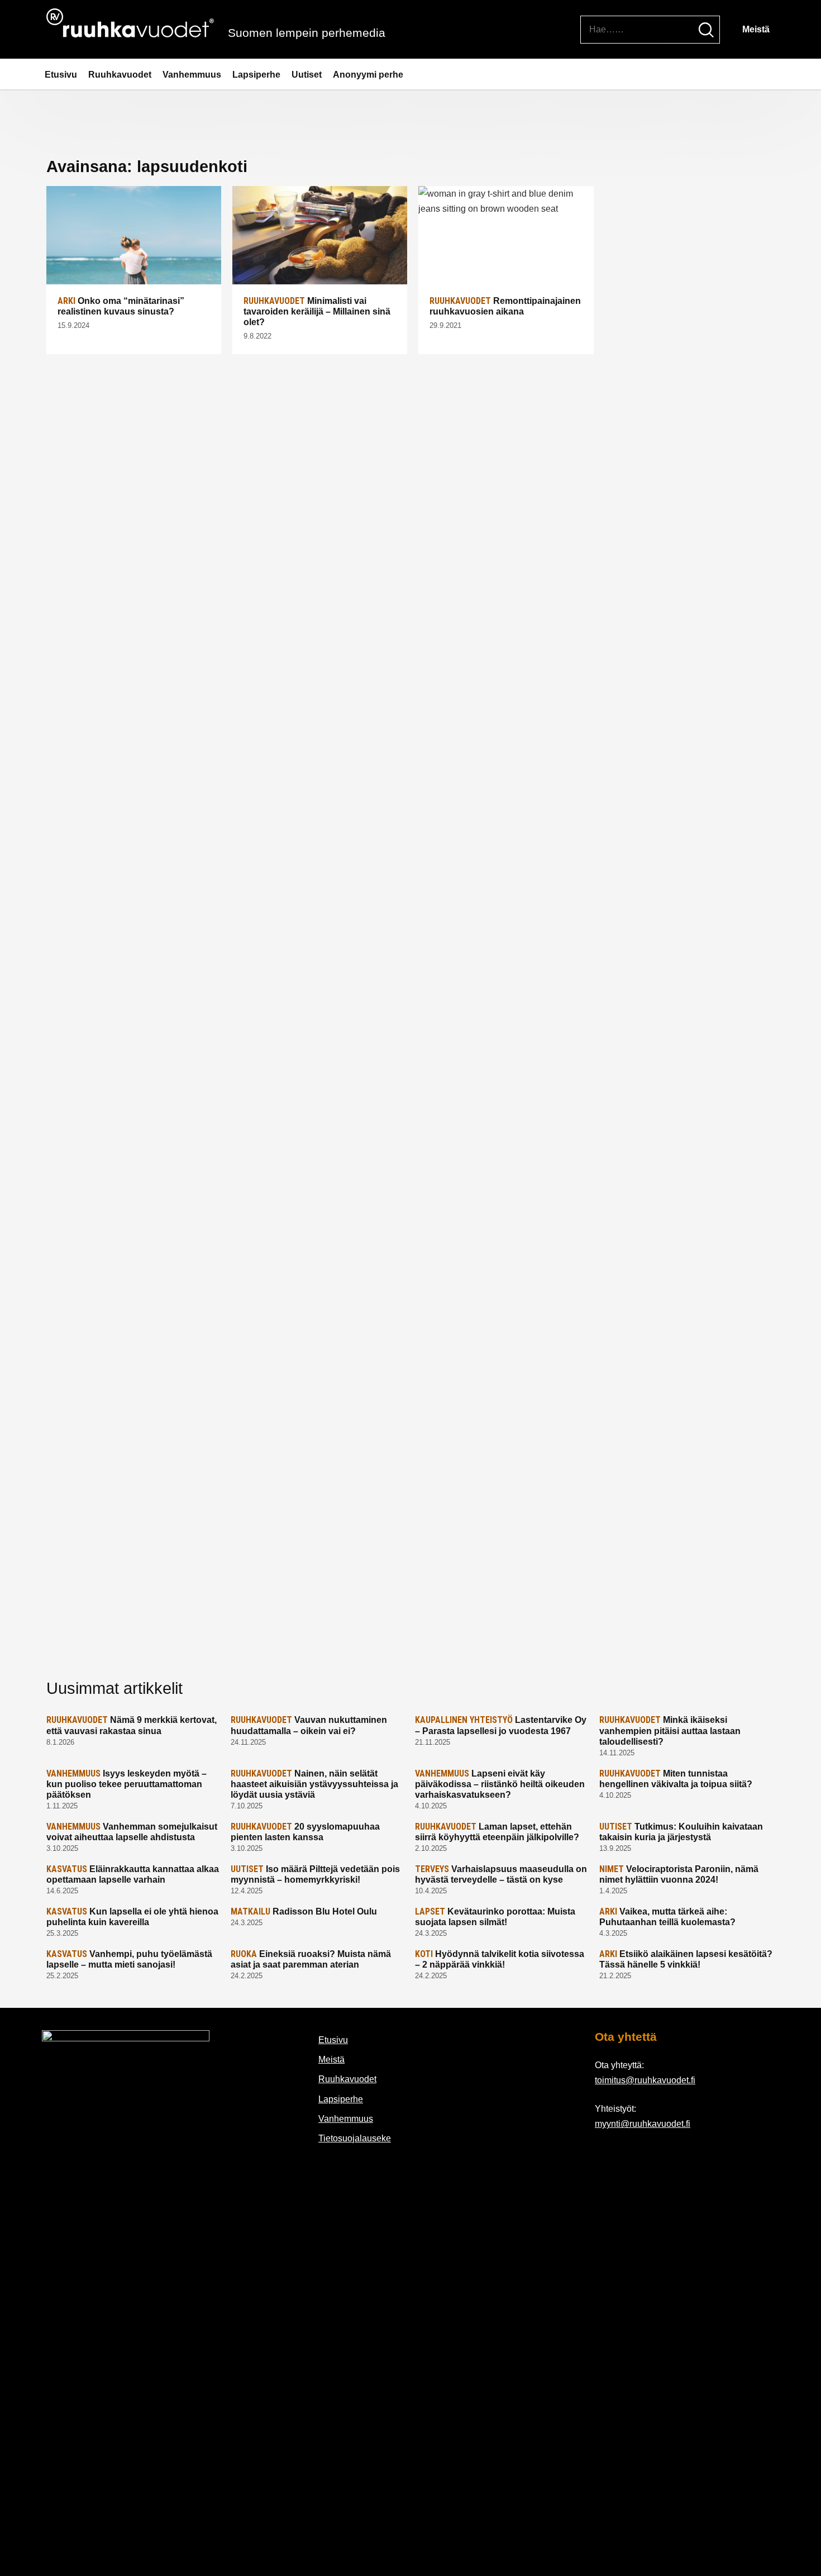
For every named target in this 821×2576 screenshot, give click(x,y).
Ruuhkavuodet (120, 75)
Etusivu (61, 75)
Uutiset (307, 75)
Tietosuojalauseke (355, 2138)
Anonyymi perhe (368, 75)
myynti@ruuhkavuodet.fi (643, 2124)
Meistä (756, 29)
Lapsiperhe (256, 75)
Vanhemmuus (192, 75)
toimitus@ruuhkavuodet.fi (645, 2080)
